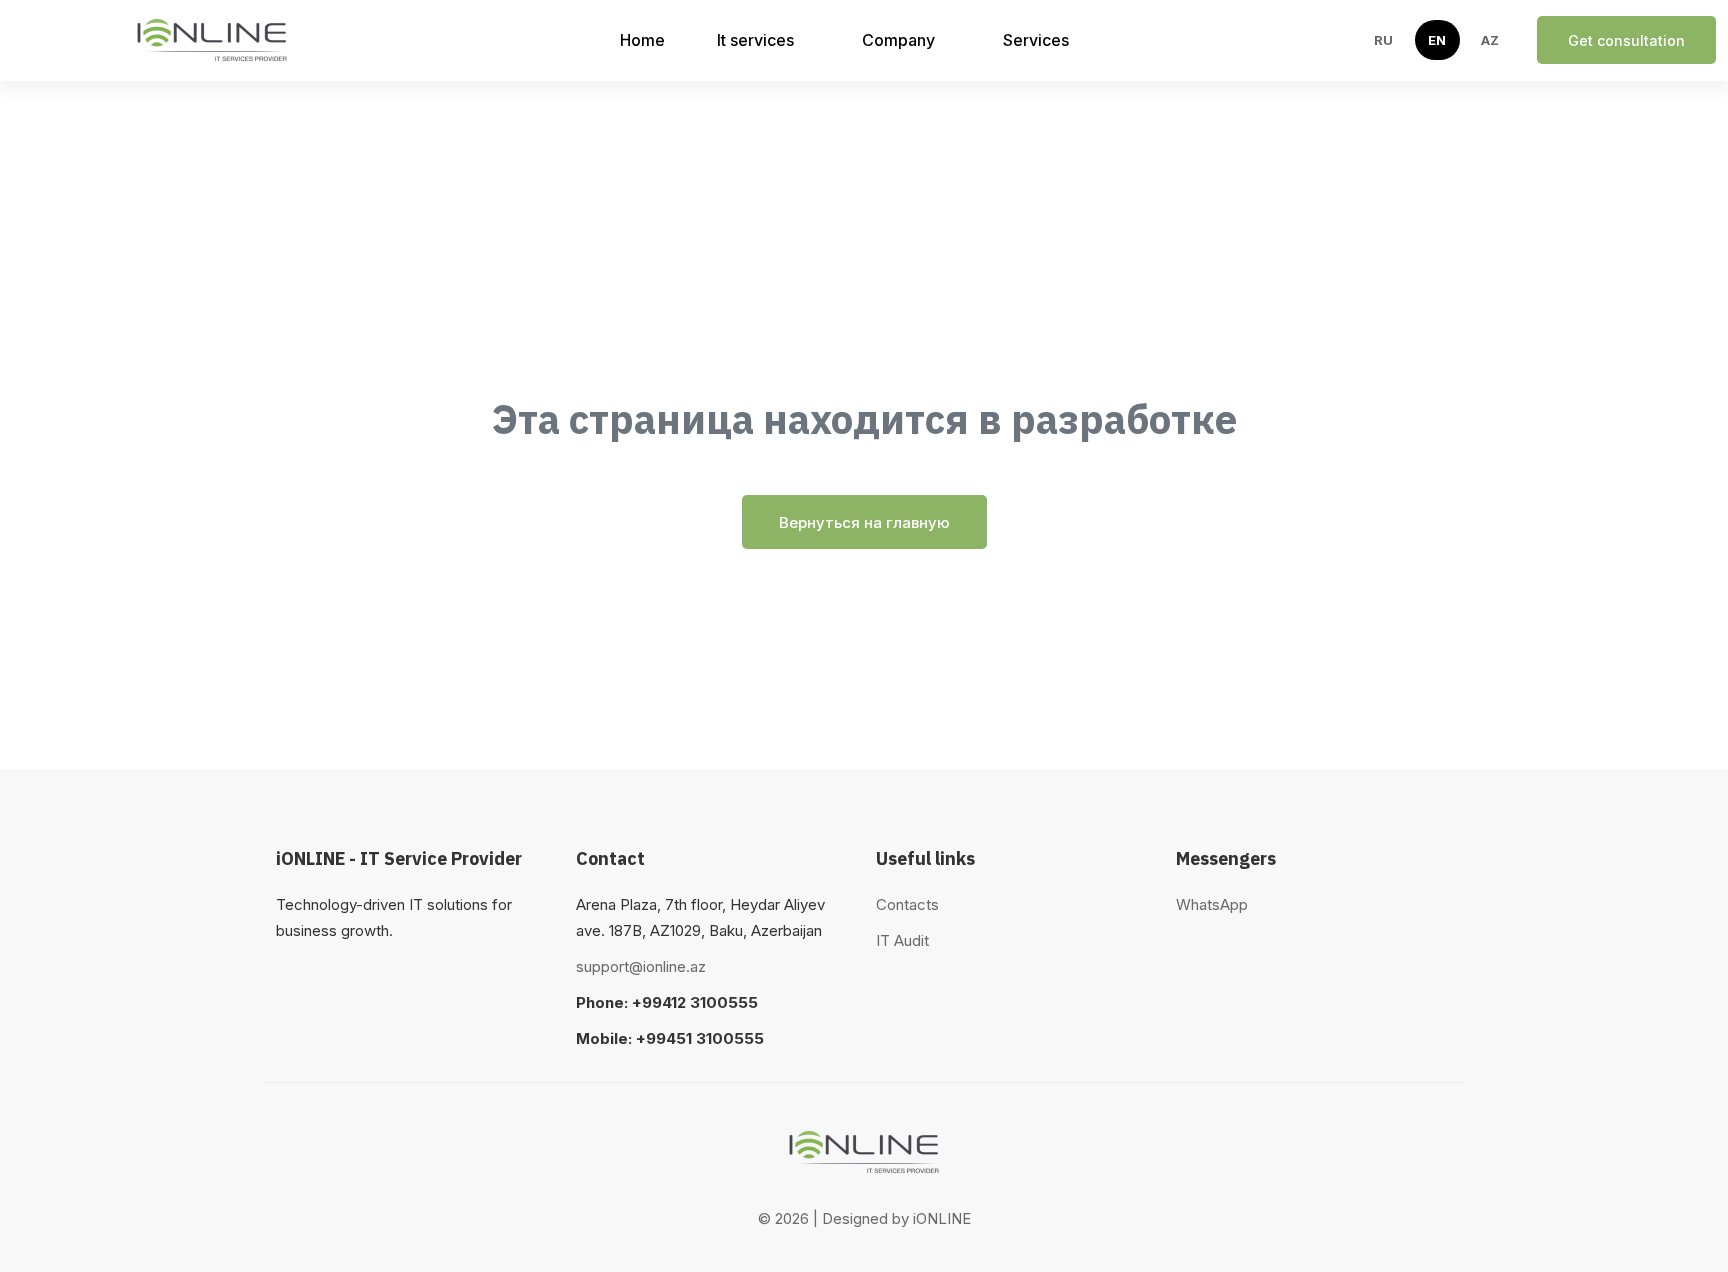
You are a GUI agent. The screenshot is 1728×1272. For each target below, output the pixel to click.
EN (1437, 40)
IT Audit (902, 940)
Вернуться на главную (864, 522)
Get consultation (1626, 40)
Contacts (907, 904)
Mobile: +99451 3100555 (670, 1038)
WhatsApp (1212, 904)
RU (1384, 40)
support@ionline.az (641, 966)
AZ (1490, 40)
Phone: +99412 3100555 (667, 1002)
